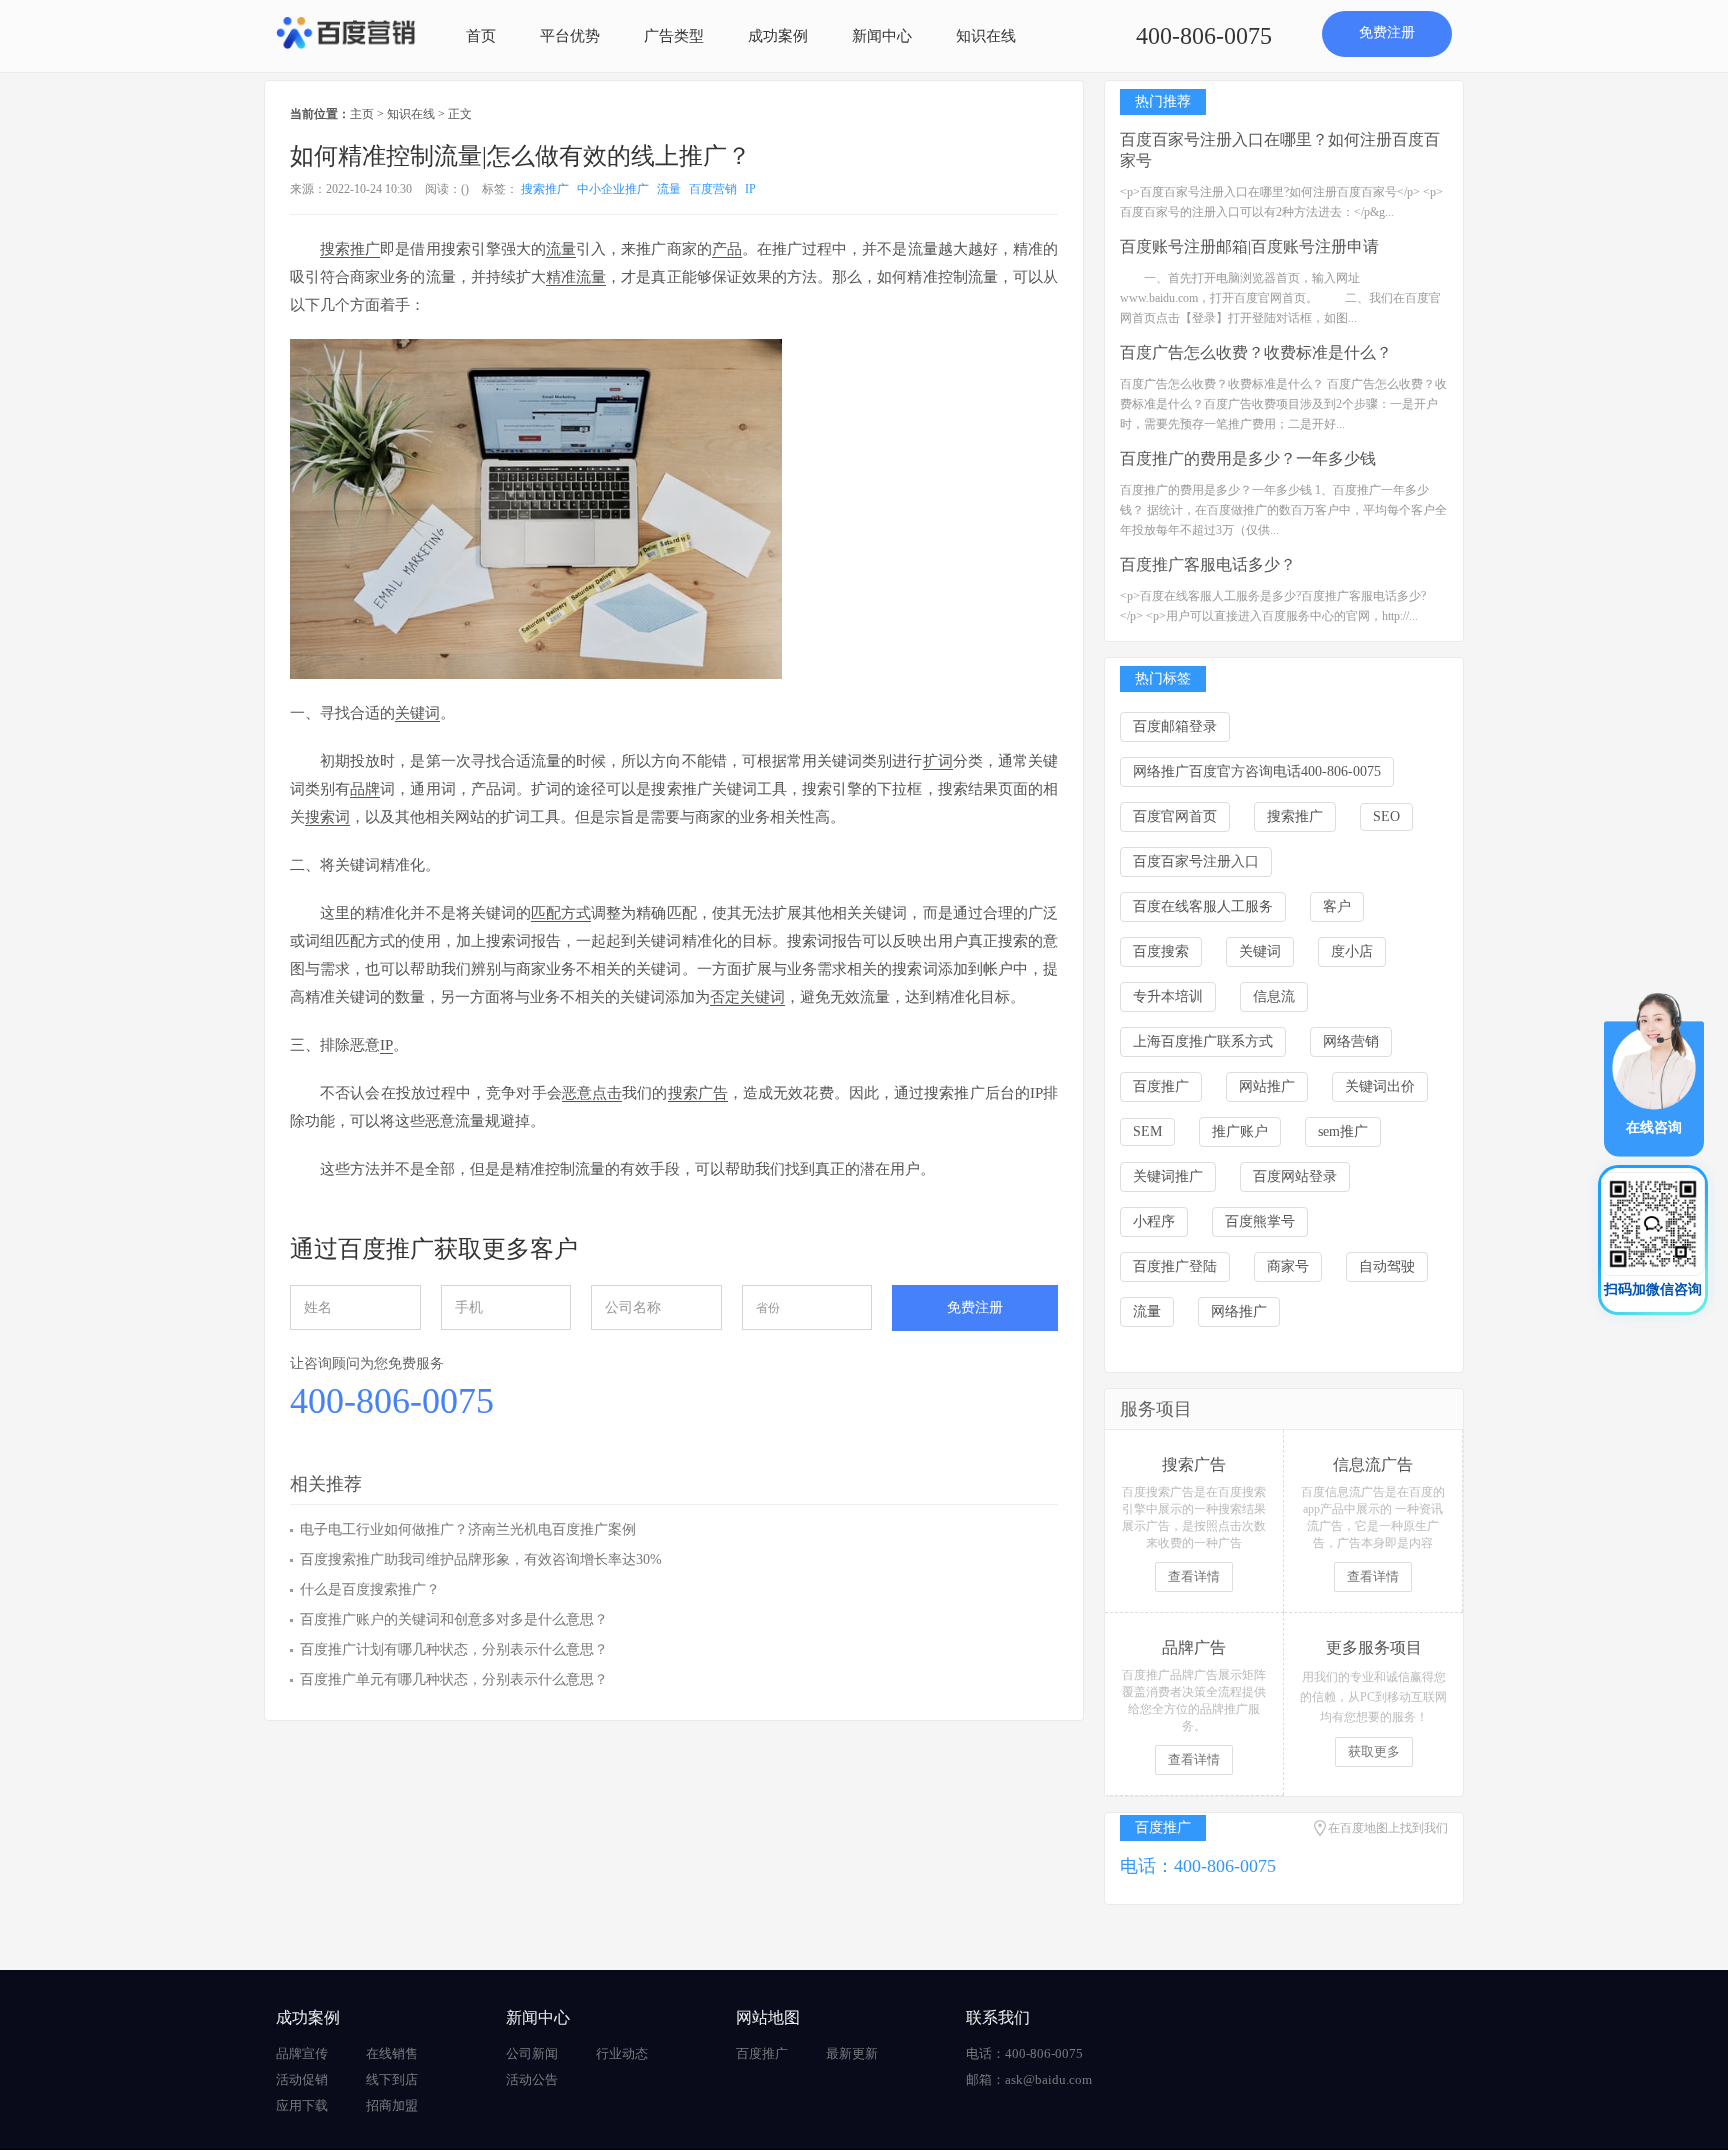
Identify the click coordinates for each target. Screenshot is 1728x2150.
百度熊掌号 (1260, 1221)
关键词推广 (1168, 1176)
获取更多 (1374, 1751)
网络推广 (1239, 1311)
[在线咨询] (1654, 1073)
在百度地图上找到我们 (1388, 1828)
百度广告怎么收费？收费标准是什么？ (1256, 352)
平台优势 (570, 36)
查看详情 (1194, 1576)
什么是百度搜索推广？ (370, 1589)
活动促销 (302, 2079)
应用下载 (302, 2105)
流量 (669, 189)
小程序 (1154, 1221)
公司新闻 (532, 2053)
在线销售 (392, 2053)
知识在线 (986, 36)
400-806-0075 (1204, 36)
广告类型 (674, 36)
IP (750, 189)
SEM (1147, 1131)
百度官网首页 (1175, 816)
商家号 (1288, 1266)
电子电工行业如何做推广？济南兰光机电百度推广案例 (468, 1529)
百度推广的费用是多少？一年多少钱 (1248, 458)
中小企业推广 (613, 189)
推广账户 (1240, 1131)
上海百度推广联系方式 (1203, 1041)
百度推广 (1161, 1086)
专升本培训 (1168, 996)
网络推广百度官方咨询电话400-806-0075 (1257, 771)
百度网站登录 (1295, 1176)
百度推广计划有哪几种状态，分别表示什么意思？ (454, 1649)
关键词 (1260, 951)
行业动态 (622, 2053)
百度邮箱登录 (1175, 726)
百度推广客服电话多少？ (1208, 564)
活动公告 (532, 2079)
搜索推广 (545, 189)
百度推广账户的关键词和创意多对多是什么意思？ (454, 1619)
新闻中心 (882, 36)
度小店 (1352, 951)
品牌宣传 (302, 2053)
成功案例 (778, 36)
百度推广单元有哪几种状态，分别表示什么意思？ (454, 1679)
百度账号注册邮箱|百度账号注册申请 (1249, 246)
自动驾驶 (1387, 1266)
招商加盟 (392, 2105)
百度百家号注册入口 (1196, 861)
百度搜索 (1161, 951)
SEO (1386, 816)
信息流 (1274, 996)
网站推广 (1267, 1086)
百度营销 (713, 189)
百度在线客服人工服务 (1203, 906)
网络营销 (1351, 1041)
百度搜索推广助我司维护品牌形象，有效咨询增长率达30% (481, 1559)
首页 (481, 36)
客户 (1337, 906)
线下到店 (392, 2079)
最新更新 (852, 2053)
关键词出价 (1380, 1086)
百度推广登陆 (1175, 1266)
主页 (362, 114)
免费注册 (1387, 32)
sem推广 (1343, 1131)
